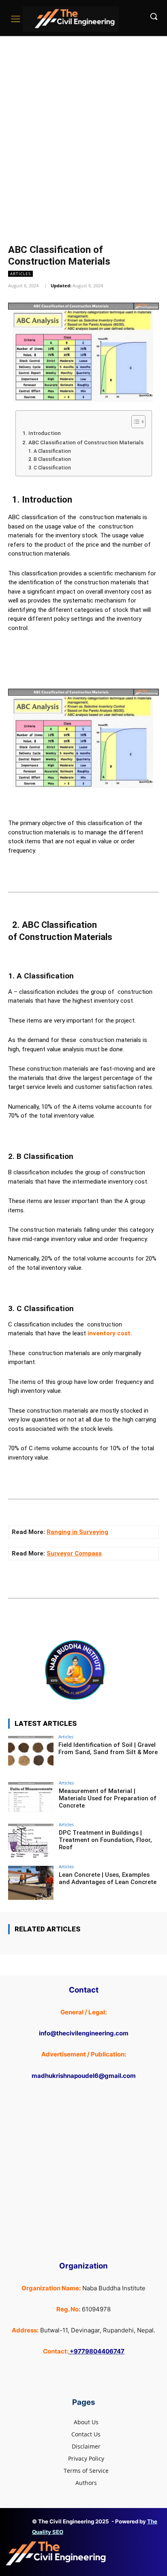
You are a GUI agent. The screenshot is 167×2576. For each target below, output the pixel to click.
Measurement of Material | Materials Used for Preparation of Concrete (108, 1798)
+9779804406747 (97, 2351)
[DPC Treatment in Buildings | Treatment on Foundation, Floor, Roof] (31, 1841)
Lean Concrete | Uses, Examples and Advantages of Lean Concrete (108, 1878)
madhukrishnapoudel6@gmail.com (84, 2076)
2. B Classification (50, 459)
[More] (131, 1625)
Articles (20, 274)
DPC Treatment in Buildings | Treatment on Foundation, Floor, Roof (105, 1840)
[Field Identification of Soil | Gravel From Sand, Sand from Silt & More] (31, 1753)
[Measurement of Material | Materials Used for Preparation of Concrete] (31, 1799)
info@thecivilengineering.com (84, 2033)
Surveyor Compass (74, 1553)
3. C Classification (50, 468)
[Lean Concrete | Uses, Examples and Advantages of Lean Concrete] (31, 1883)
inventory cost (108, 1333)
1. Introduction (42, 433)
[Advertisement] (83, 123)
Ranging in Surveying (77, 1532)
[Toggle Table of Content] (134, 422)
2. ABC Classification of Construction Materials (82, 442)
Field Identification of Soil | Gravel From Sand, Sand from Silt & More (108, 1748)
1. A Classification (50, 451)
